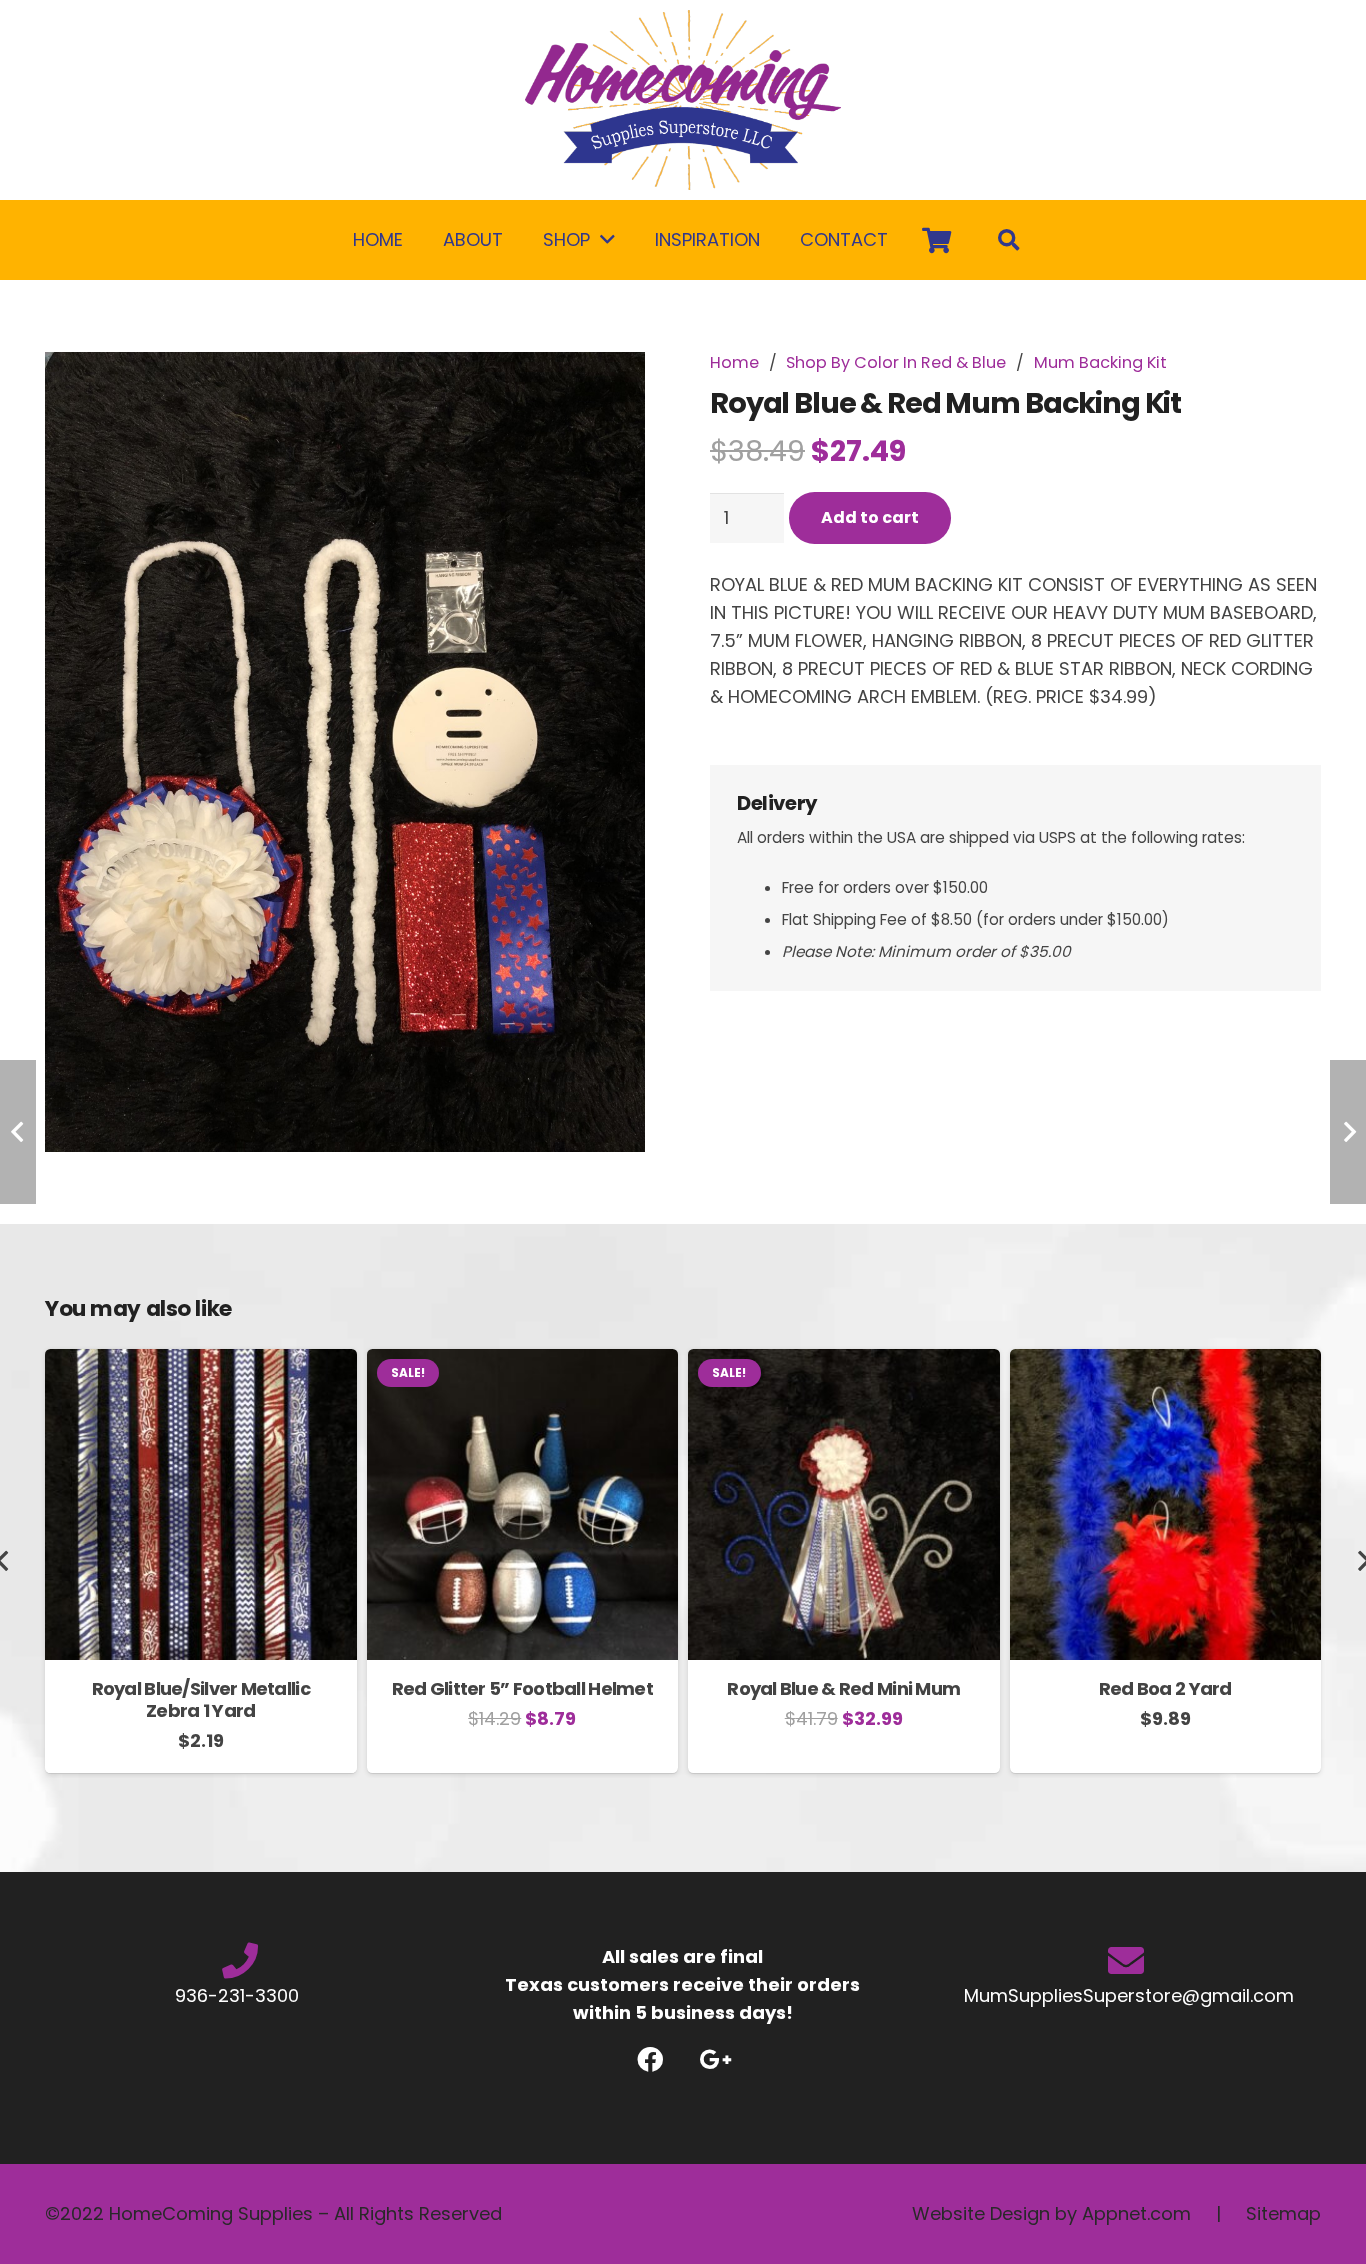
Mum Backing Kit (1100, 362)
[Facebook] (650, 2059)
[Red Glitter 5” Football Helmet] (523, 1362)
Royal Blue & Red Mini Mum (843, 1688)
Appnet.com (1136, 2213)
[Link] (683, 100)
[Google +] (715, 2059)
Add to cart (870, 517)
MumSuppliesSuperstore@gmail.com (1126, 1995)
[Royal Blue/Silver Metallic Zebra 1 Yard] (201, 1362)
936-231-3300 (239, 1995)
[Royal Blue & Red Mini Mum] (844, 1362)
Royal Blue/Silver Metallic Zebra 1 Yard (201, 1699)
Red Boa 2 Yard (1165, 1688)
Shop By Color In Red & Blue (896, 362)
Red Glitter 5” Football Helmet (522, 1688)
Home (734, 362)
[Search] (1009, 240)
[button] (620, 388)
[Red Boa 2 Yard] (1166, 1362)
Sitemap (1283, 2213)
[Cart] (936, 240)
